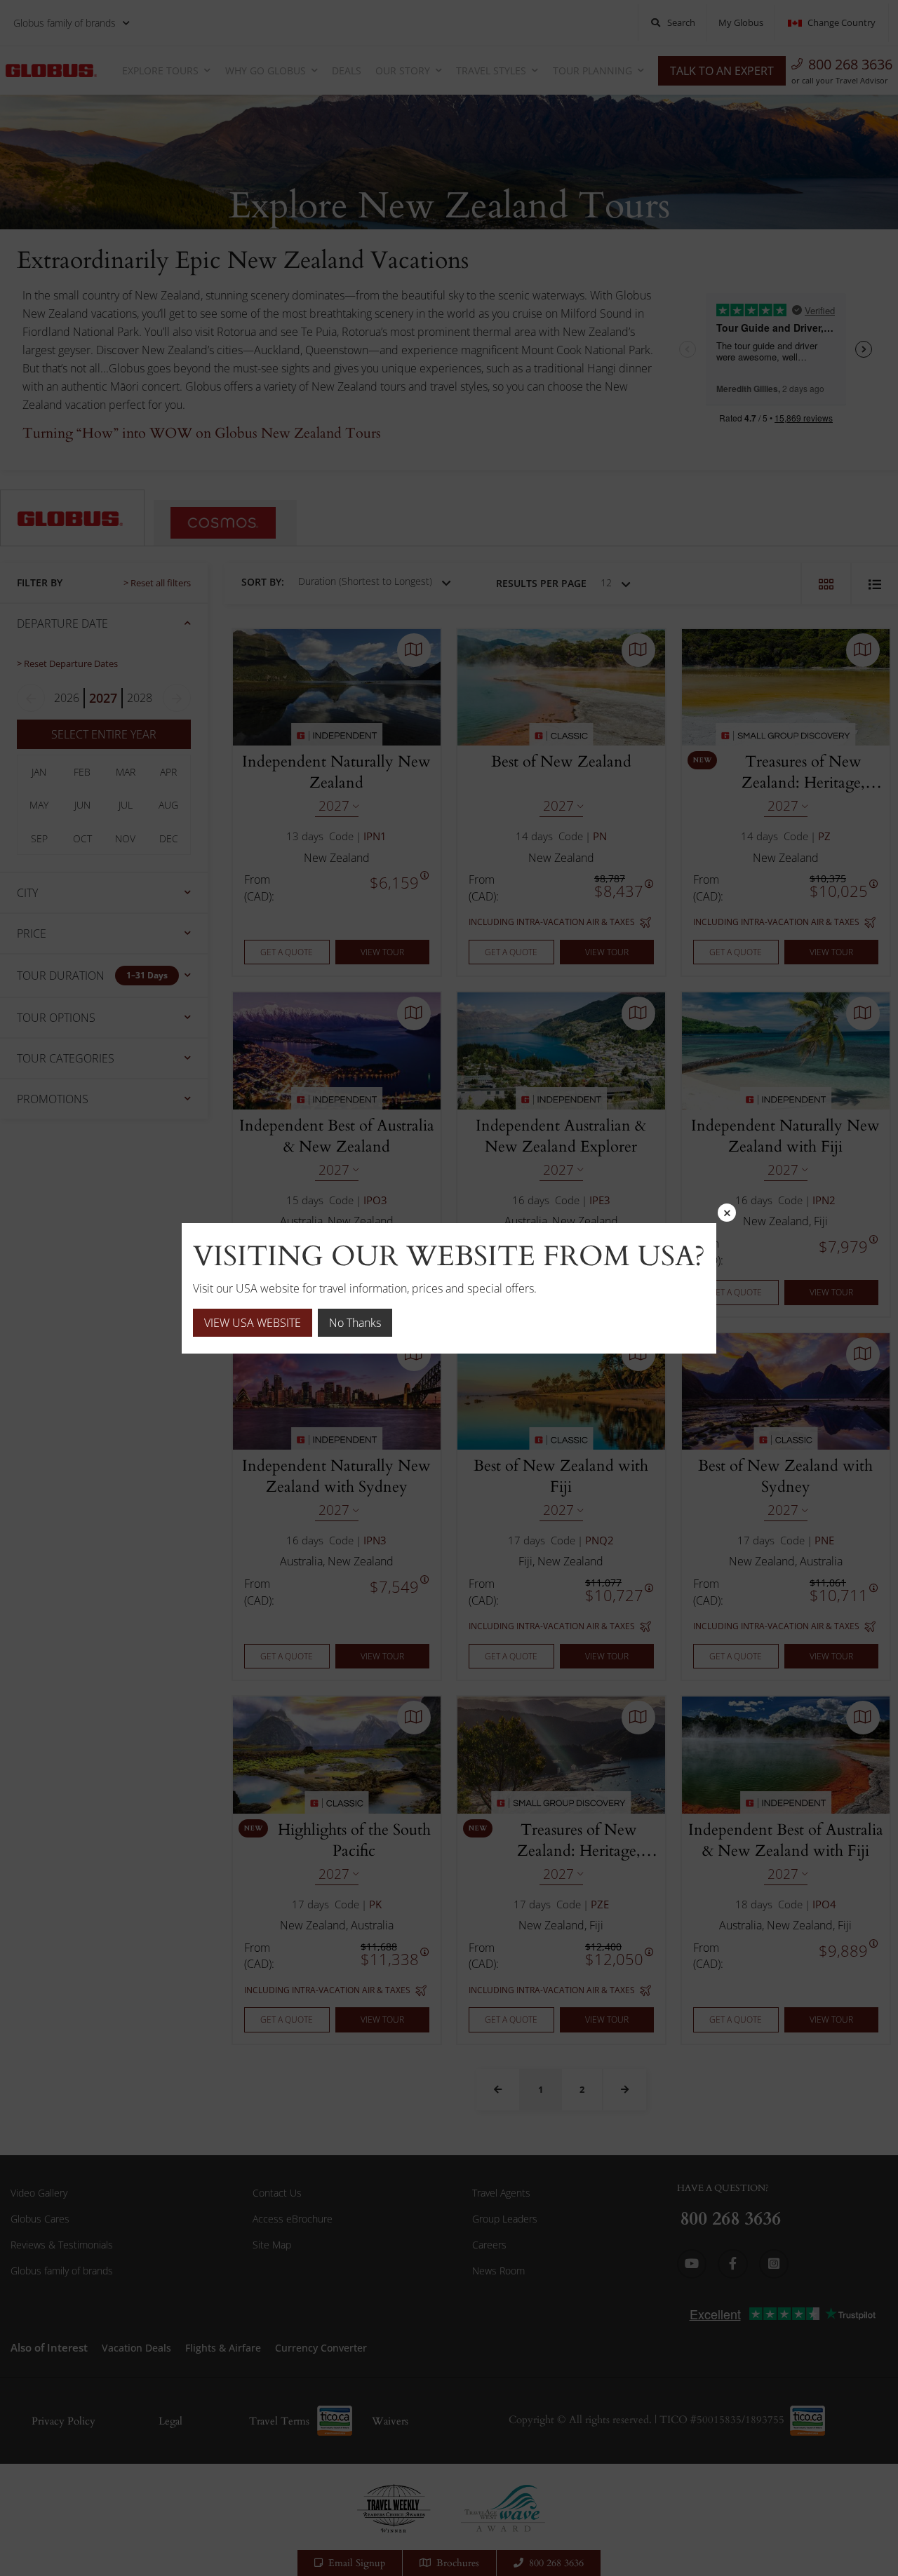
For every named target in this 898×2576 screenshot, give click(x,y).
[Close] (727, 1213)
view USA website (253, 1323)
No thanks (355, 1323)
